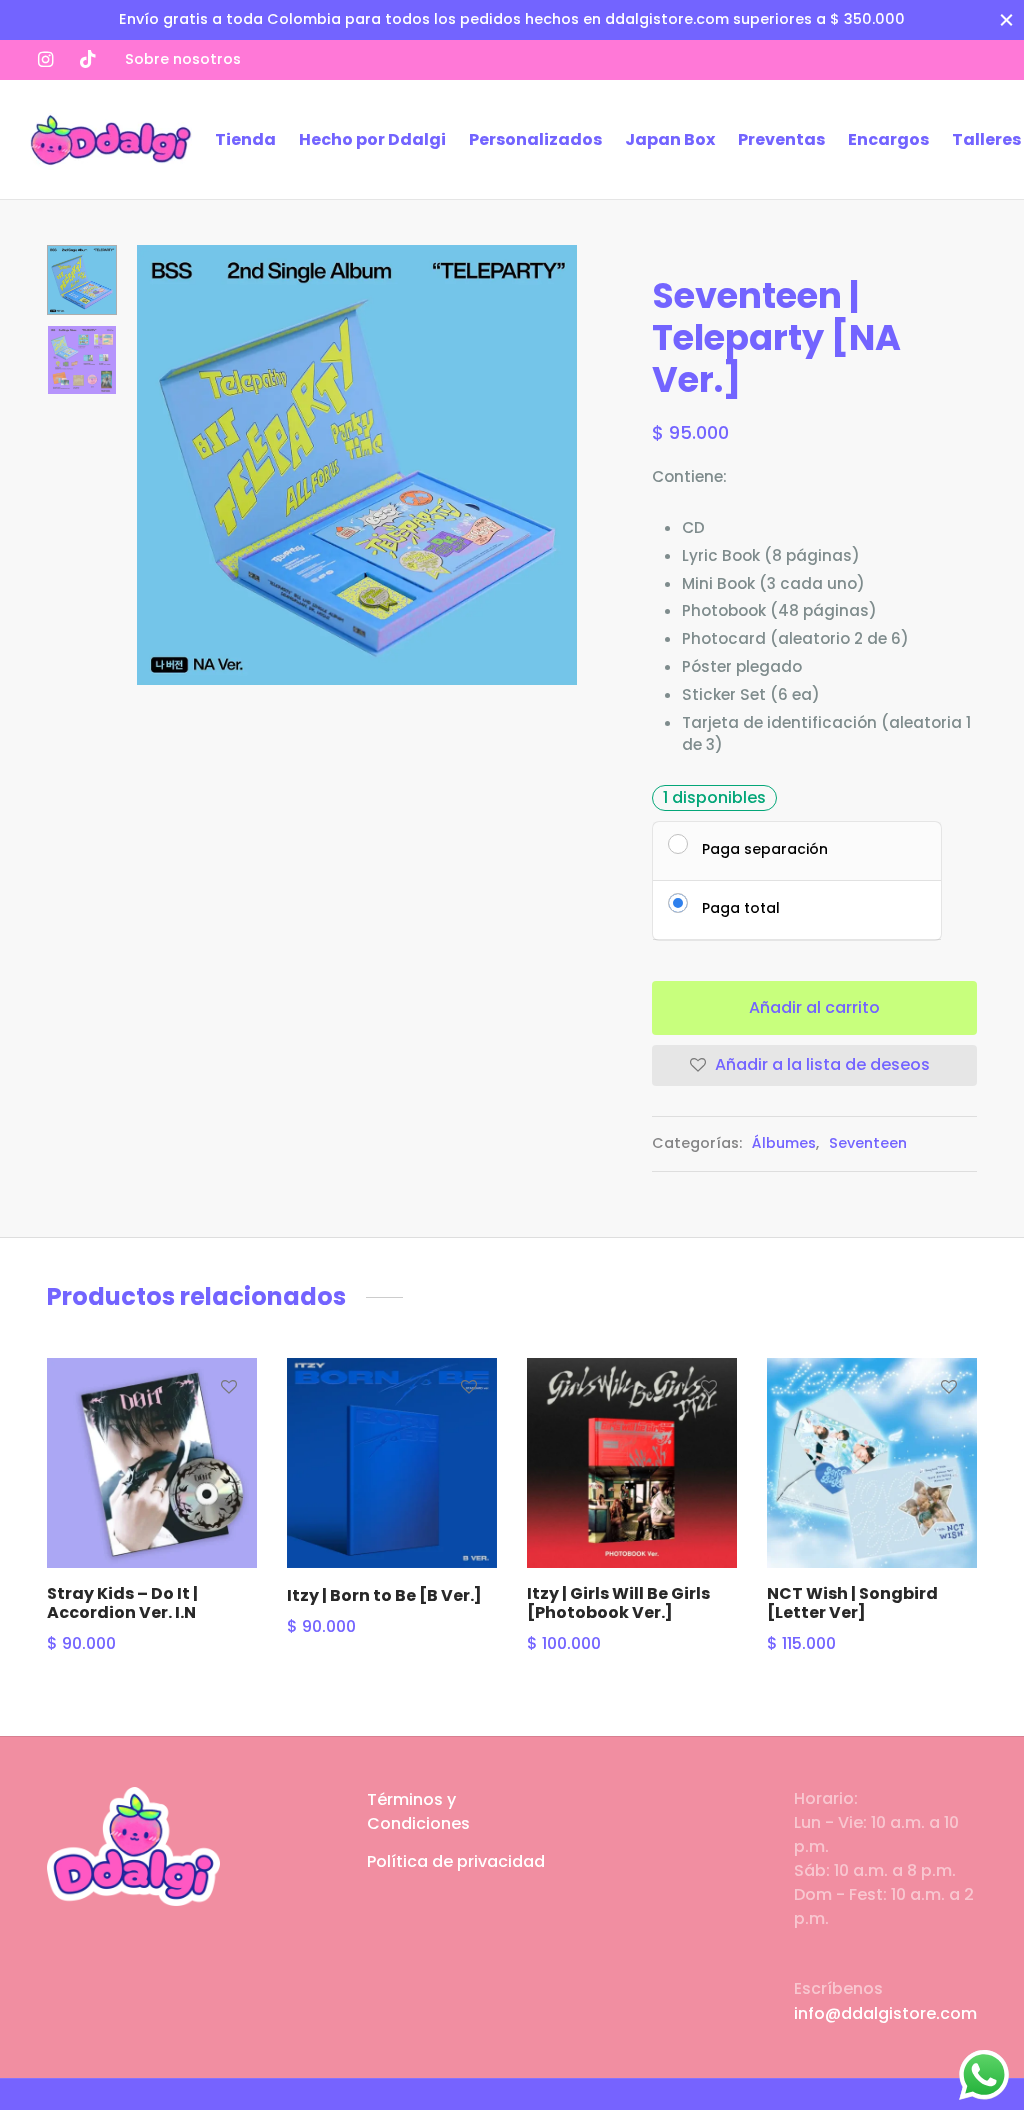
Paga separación (765, 848)
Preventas (781, 139)
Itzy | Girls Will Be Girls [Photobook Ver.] (618, 1603)
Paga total (741, 907)
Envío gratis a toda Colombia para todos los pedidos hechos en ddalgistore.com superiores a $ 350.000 (512, 19)
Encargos (888, 139)
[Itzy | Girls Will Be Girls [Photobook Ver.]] (632, 1463)
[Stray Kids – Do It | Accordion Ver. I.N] (152, 1463)
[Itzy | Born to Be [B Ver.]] (392, 1463)
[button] (229, 1432)
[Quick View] (229, 1478)
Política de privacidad (456, 1861)
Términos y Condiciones (418, 1811)
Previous (157, 465)
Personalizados (535, 139)
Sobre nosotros (183, 59)
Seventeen (868, 1143)
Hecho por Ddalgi (372, 139)
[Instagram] (45, 59)
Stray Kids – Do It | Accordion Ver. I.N (122, 1603)
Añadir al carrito (814, 1007)
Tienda (245, 139)
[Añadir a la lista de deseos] (229, 1386)
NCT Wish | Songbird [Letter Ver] (852, 1603)
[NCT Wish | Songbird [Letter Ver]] (872, 1463)
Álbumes (784, 1143)
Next (557, 465)
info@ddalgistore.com (885, 2013)
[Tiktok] (88, 59)
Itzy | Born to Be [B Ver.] (384, 1595)
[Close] (1006, 19)
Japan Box (670, 139)
